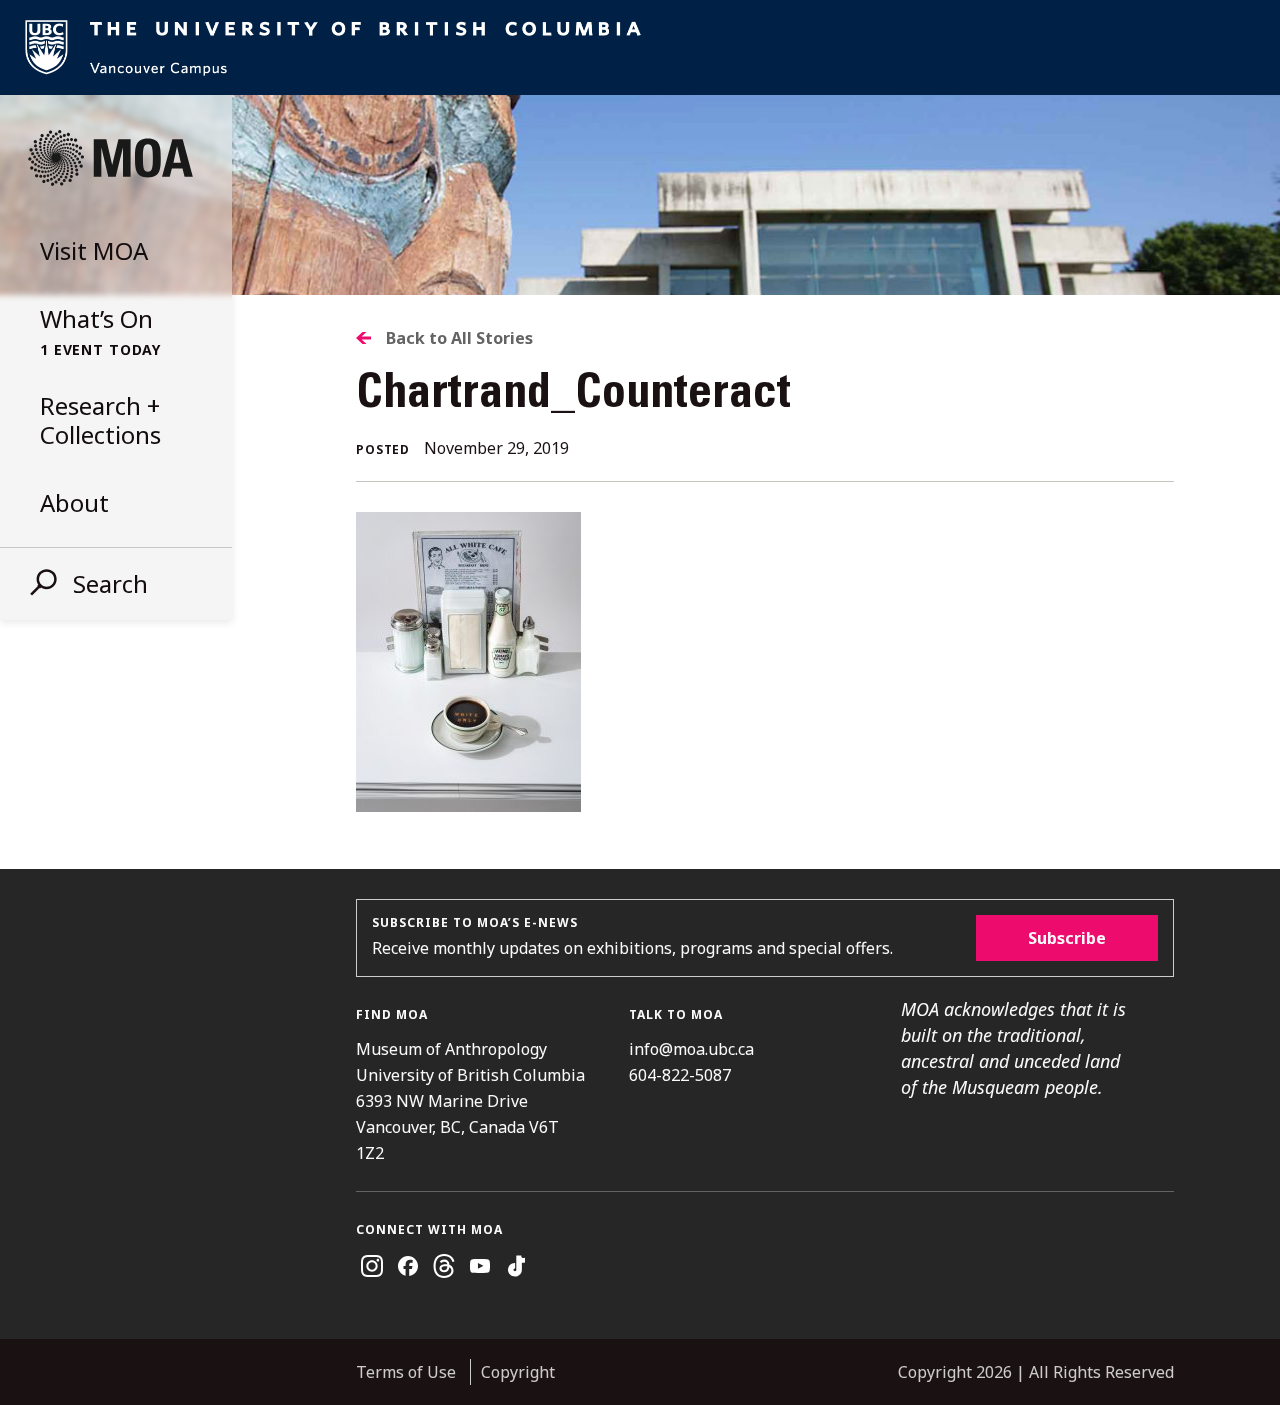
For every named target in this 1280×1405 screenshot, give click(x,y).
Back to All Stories (459, 338)
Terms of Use (406, 1372)
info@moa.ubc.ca (691, 1049)
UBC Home (640, 47)
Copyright (518, 1372)
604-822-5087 (680, 1075)
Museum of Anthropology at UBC (110, 158)
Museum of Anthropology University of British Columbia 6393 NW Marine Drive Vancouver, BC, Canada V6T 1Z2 (470, 1101)
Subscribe (1067, 938)
